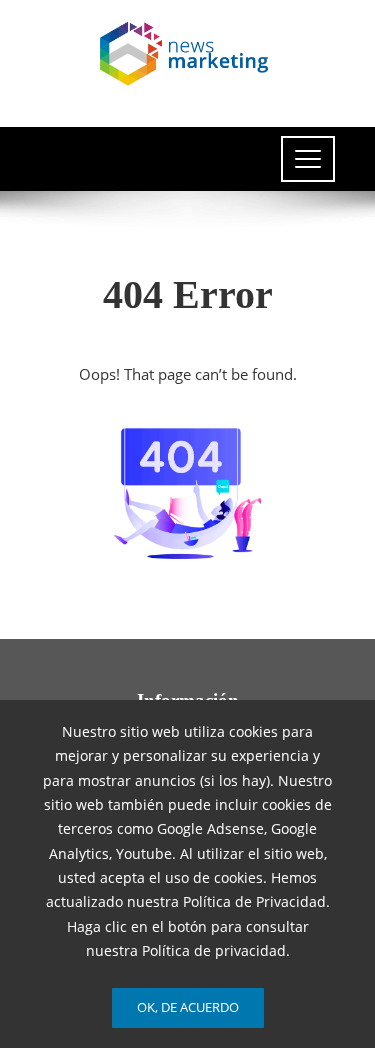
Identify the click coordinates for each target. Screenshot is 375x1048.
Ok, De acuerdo (188, 1007)
